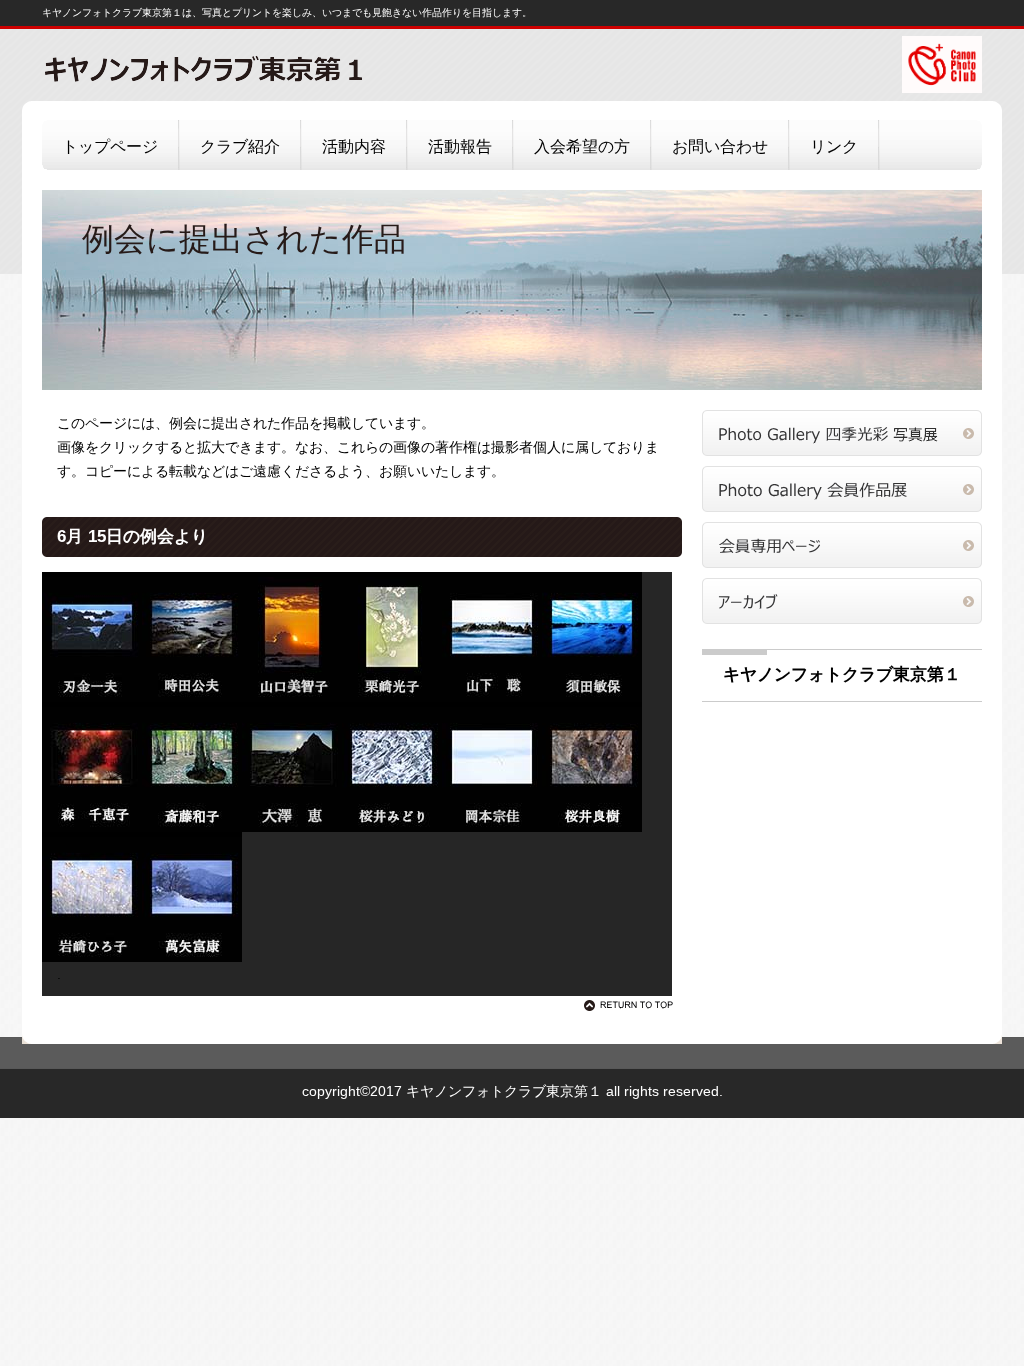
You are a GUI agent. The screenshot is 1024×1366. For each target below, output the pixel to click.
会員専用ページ (842, 545)
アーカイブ (842, 601)
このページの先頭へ (632, 1005)
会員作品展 (842, 489)
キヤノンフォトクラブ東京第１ (242, 68)
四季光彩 (842, 433)
